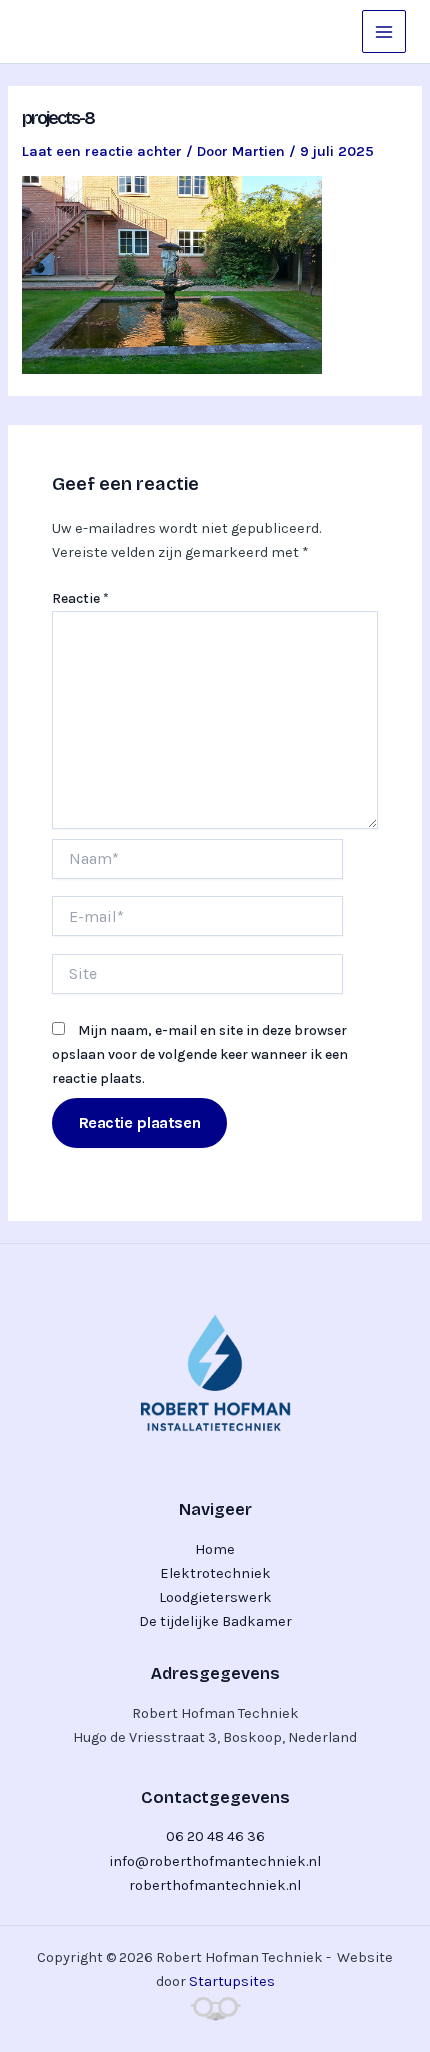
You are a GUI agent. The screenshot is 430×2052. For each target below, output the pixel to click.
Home (215, 1549)
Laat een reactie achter (102, 151)
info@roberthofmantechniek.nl (215, 1861)
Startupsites (232, 1981)
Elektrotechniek (215, 1573)
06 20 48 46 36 (215, 1836)
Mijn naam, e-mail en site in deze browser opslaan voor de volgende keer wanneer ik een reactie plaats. (200, 1054)
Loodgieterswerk (215, 1597)
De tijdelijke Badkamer (215, 1621)
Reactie (80, 598)
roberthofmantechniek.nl (215, 1885)
